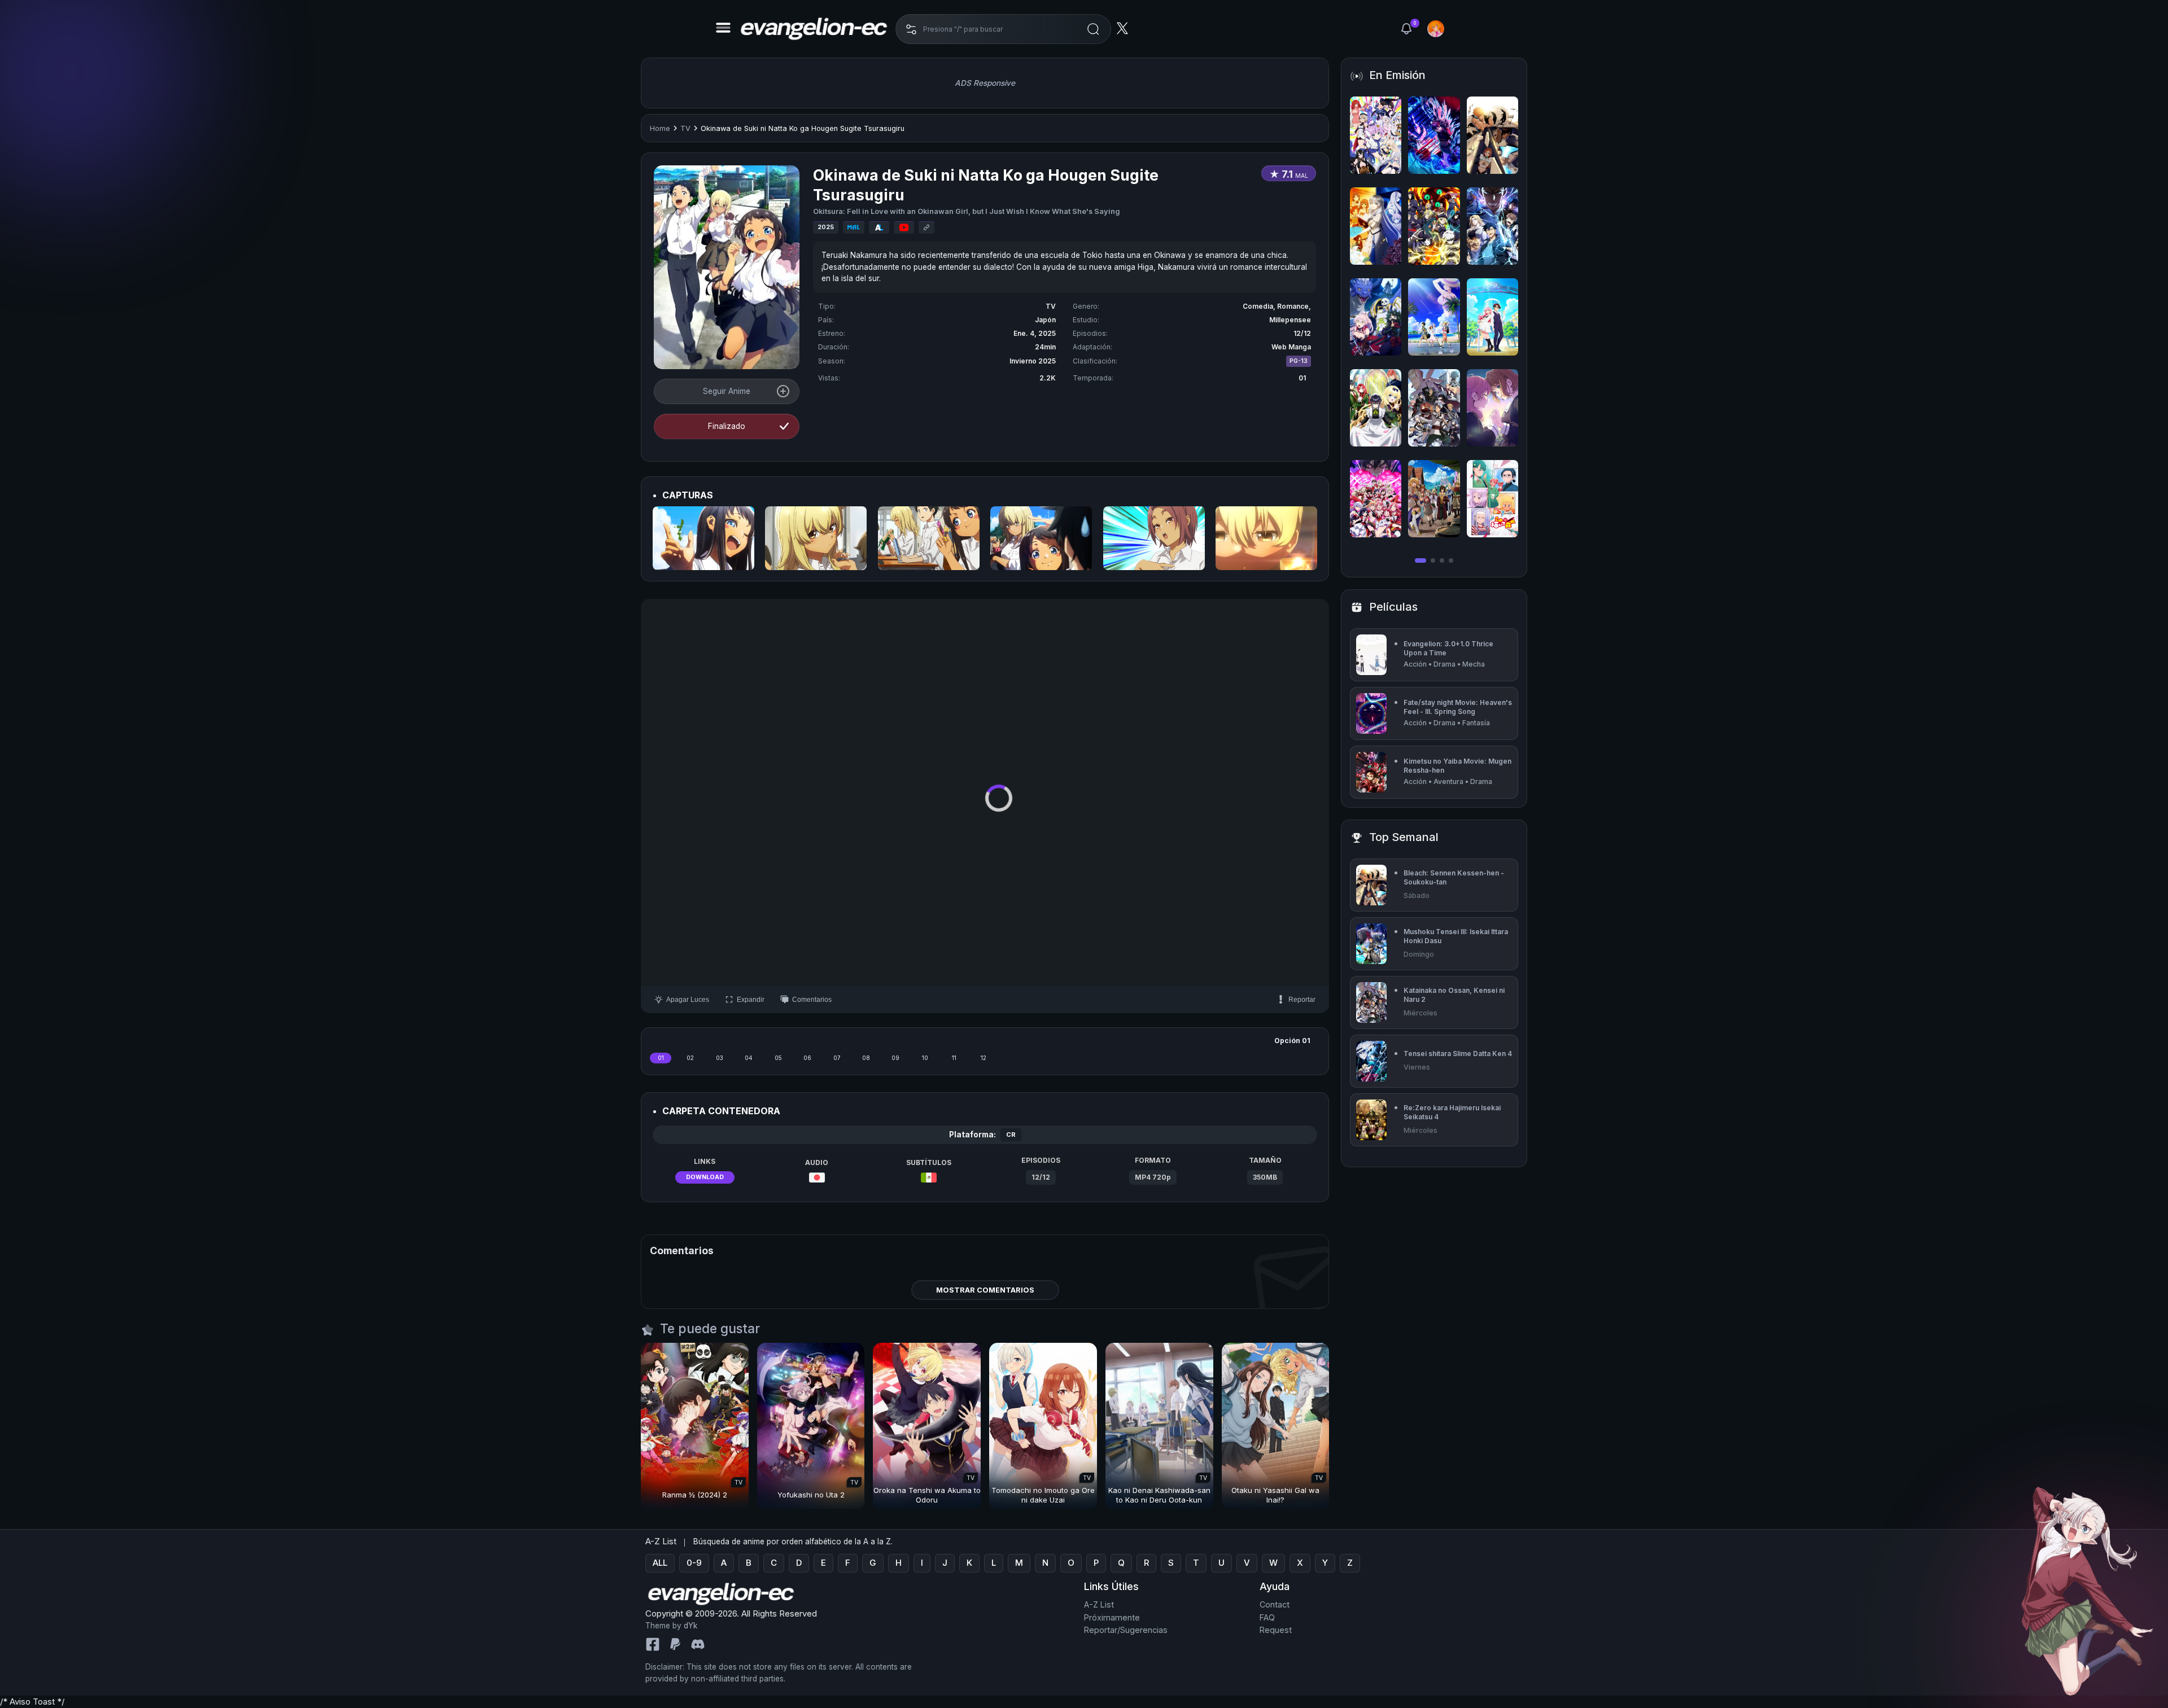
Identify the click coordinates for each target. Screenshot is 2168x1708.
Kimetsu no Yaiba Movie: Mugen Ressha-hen (1457, 766)
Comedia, (1260, 306)
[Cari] (1093, 29)
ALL (660, 1563)
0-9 (694, 1563)
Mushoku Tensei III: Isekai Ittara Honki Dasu (1456, 936)
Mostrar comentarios (985, 1290)
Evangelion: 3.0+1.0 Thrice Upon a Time (1448, 648)
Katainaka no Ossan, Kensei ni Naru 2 (1454, 995)
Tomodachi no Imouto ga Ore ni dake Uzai (1043, 1495)
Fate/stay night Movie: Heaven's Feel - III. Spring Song (1458, 707)
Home (660, 128)
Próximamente (1112, 1617)
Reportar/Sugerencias (1126, 1630)
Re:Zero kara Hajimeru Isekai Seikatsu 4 (1452, 1112)
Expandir (751, 1000)
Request (1276, 1630)
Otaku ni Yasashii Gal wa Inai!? (1275, 1495)
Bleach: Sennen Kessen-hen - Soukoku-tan (1454, 877)
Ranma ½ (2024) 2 (695, 1495)
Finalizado (727, 426)
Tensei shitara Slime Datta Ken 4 (1458, 1054)
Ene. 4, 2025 (1035, 333)
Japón (1045, 320)
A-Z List (1099, 1604)
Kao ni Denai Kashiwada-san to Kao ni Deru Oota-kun (1159, 1495)
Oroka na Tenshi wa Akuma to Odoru (927, 1495)
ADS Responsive (985, 83)
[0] (1406, 29)
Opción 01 (1292, 1041)
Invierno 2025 (1033, 361)
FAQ (1267, 1617)
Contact (1275, 1604)
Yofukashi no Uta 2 (811, 1495)
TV (685, 128)
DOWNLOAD (705, 1177)
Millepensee (1290, 320)
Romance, (1294, 306)
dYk (690, 1626)
